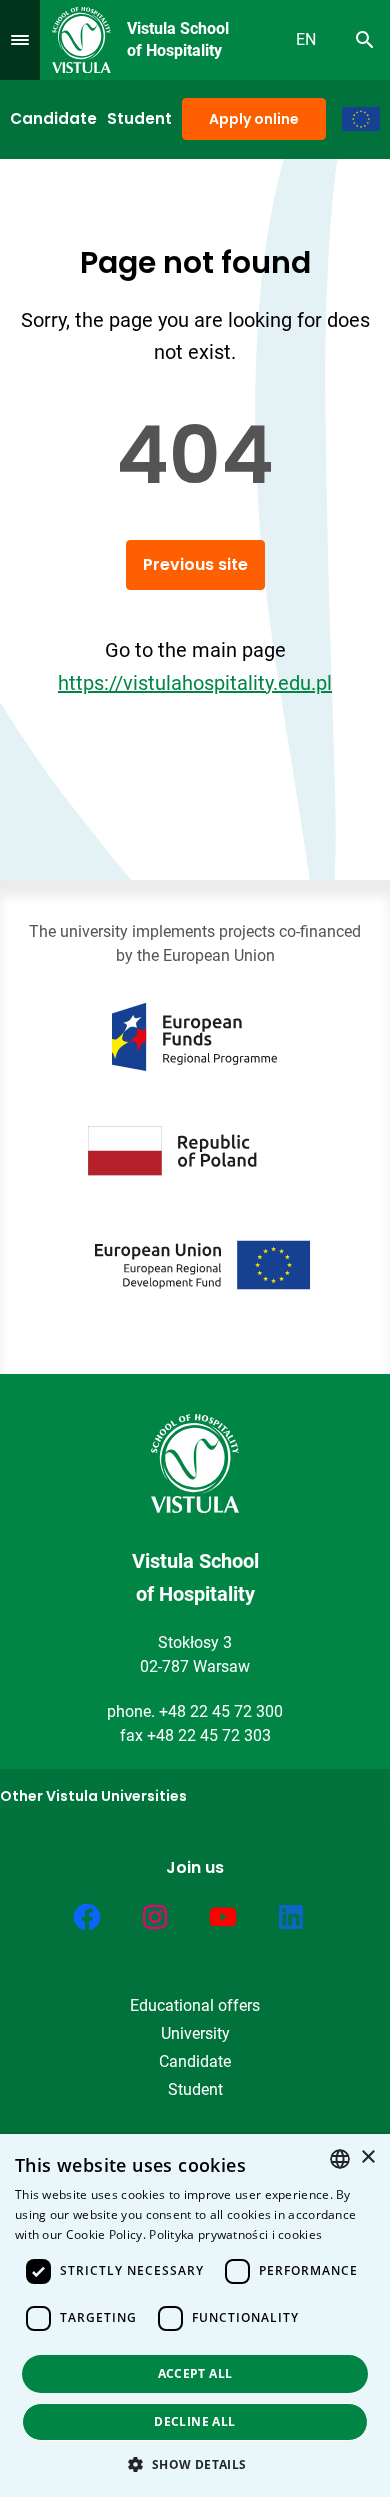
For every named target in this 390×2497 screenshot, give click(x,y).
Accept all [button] (195, 2373)
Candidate (53, 118)
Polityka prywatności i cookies (235, 2234)
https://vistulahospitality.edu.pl (195, 683)
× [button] (367, 2157)
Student (139, 118)
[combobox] (340, 2159)
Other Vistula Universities (93, 1796)
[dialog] (195, 2315)
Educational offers (195, 2005)
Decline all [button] (194, 2421)
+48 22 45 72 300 (221, 1711)
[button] (194, 2464)
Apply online (254, 119)
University (195, 2033)
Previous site (195, 564)
